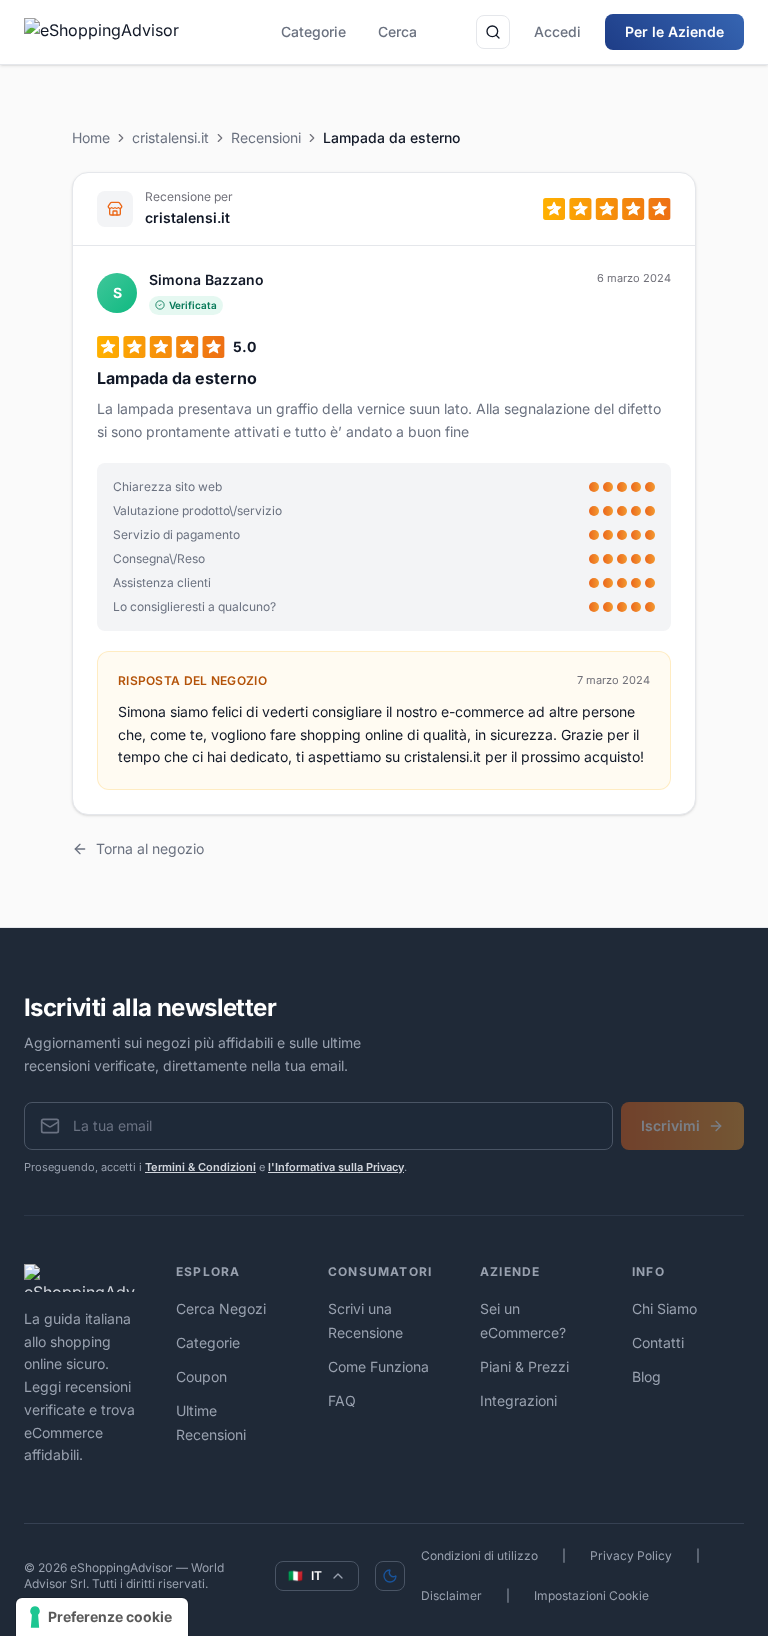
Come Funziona (378, 1366)
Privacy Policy (631, 1555)
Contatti (658, 1342)
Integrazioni (518, 1400)
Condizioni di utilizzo (479, 1555)
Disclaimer (451, 1595)
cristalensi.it (170, 137)
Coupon (201, 1376)
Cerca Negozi (221, 1308)
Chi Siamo (664, 1308)
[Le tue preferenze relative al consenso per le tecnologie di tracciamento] (102, 1617)
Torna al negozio (150, 848)
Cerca (397, 31)
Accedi (557, 31)
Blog (646, 1376)
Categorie (313, 31)
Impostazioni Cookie (591, 1595)
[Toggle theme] (390, 1576)
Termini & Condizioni (200, 1167)
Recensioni (266, 137)
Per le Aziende (674, 31)
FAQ (342, 1400)
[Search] (493, 32)
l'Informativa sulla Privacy (336, 1167)
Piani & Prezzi (524, 1366)
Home (91, 137)
